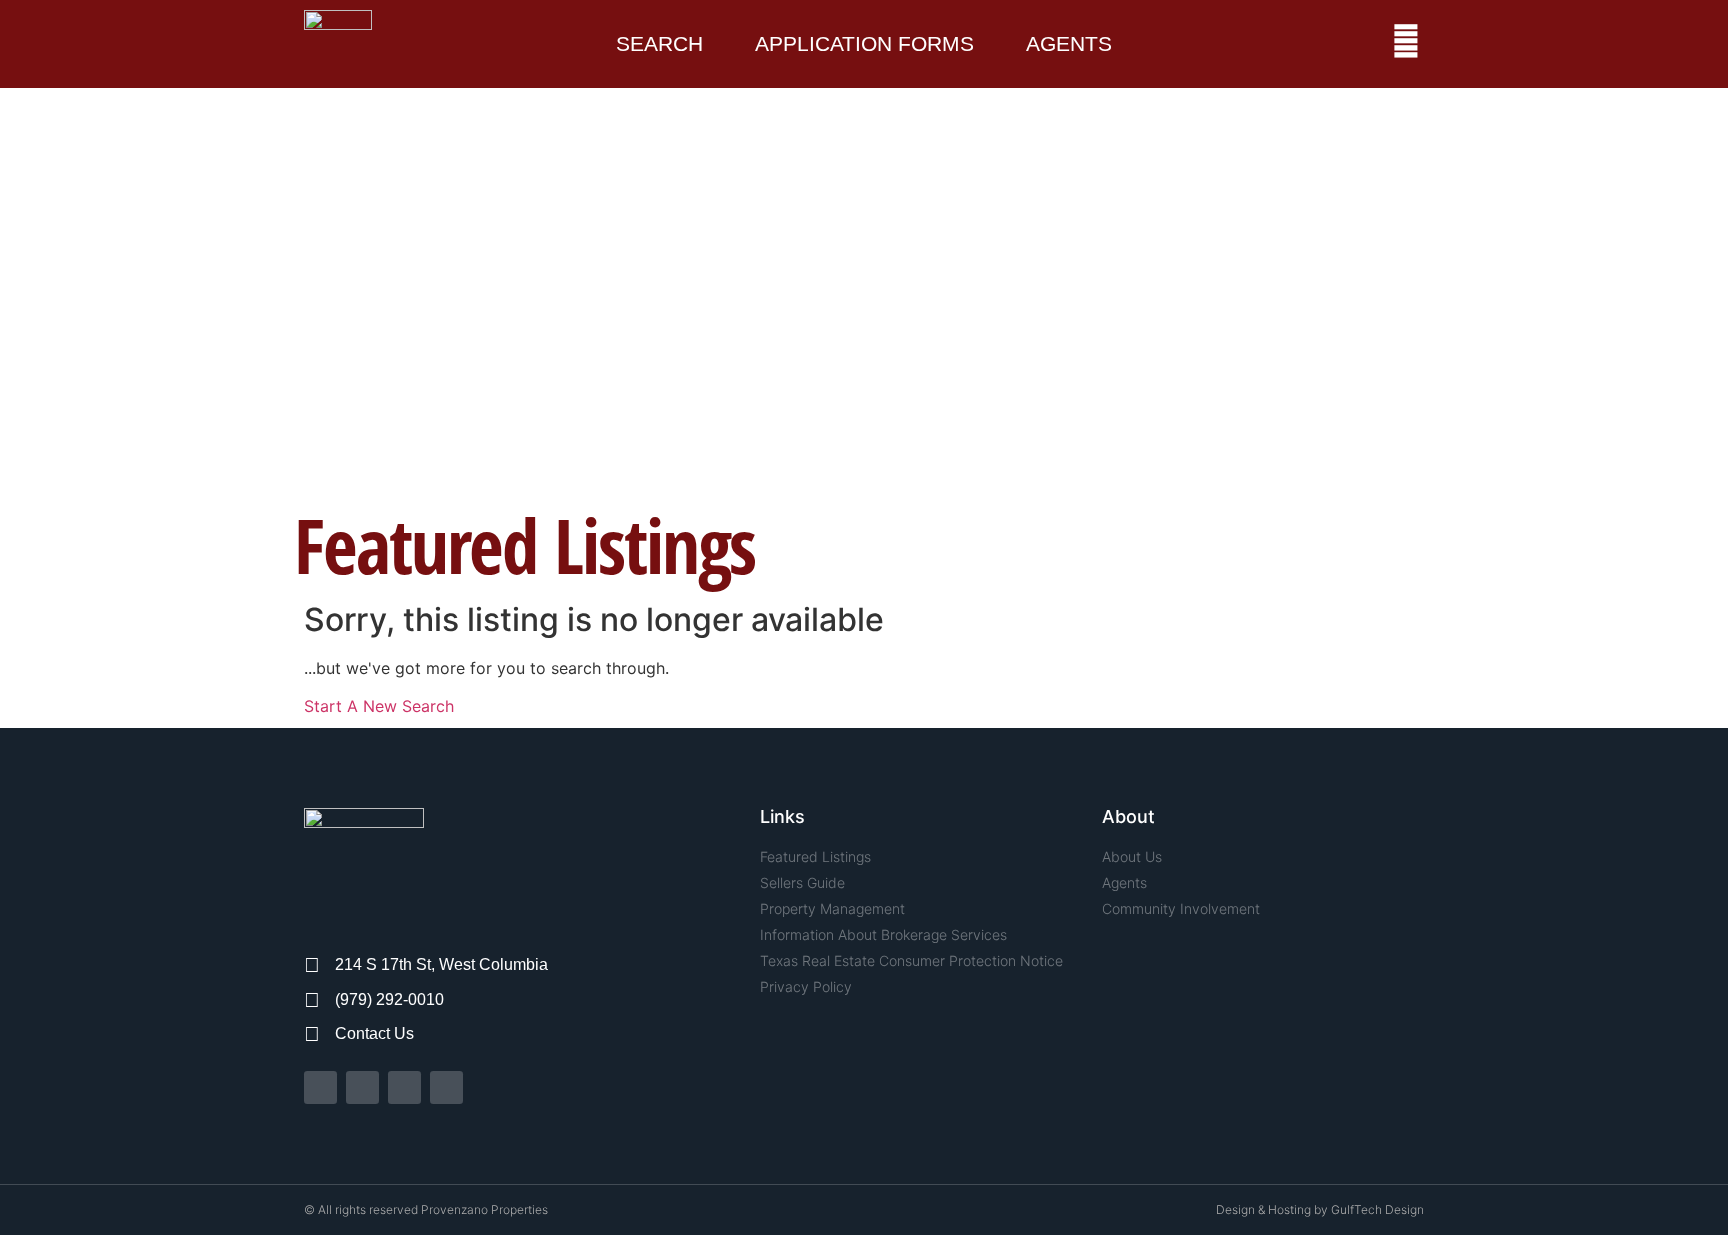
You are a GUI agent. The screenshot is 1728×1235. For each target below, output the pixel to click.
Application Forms (864, 43)
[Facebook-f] (320, 1087)
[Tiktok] (404, 1087)
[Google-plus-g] (446, 1087)
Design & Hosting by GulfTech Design (1320, 1209)
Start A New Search (379, 706)
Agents (1069, 43)
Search (659, 43)
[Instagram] (362, 1087)
